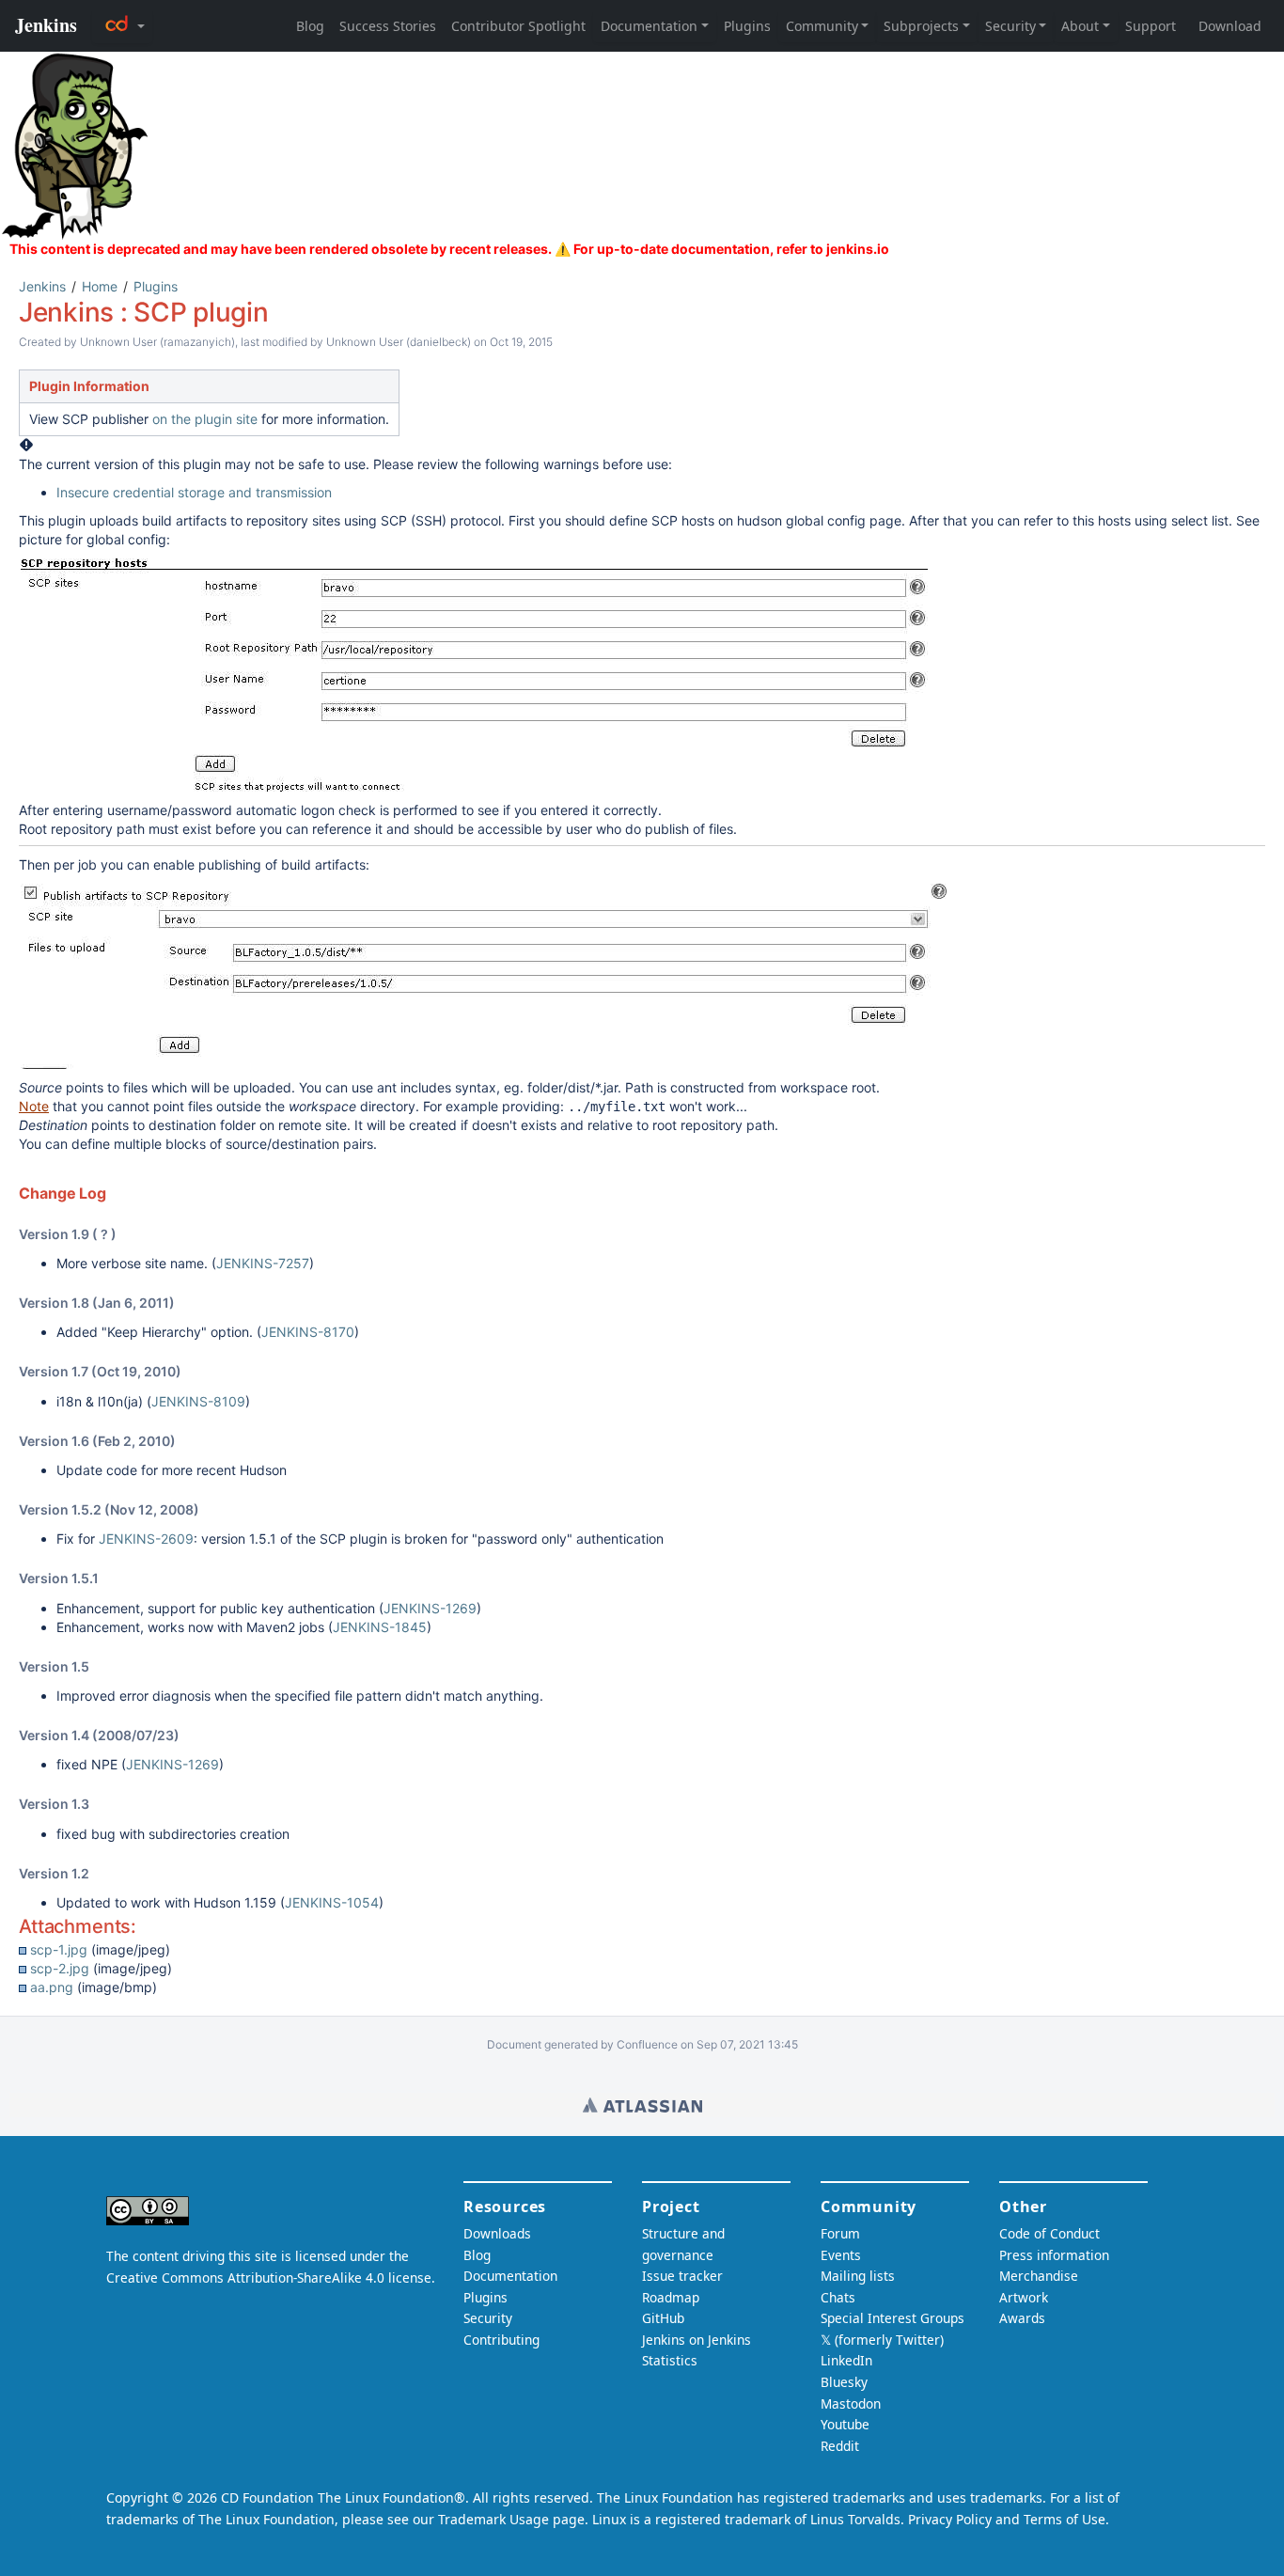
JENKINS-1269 (430, 1608)
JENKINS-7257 (263, 1263)
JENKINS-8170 (308, 1332)
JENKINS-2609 (146, 1539)
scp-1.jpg (59, 1949)
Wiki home (642, 2105)
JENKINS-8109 (198, 1401)
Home (100, 286)
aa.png (52, 1987)
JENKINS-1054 (332, 1902)
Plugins (156, 286)
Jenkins (42, 286)
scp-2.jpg (60, 1968)
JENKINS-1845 (380, 1627)
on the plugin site (205, 419)
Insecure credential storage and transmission (194, 492)
